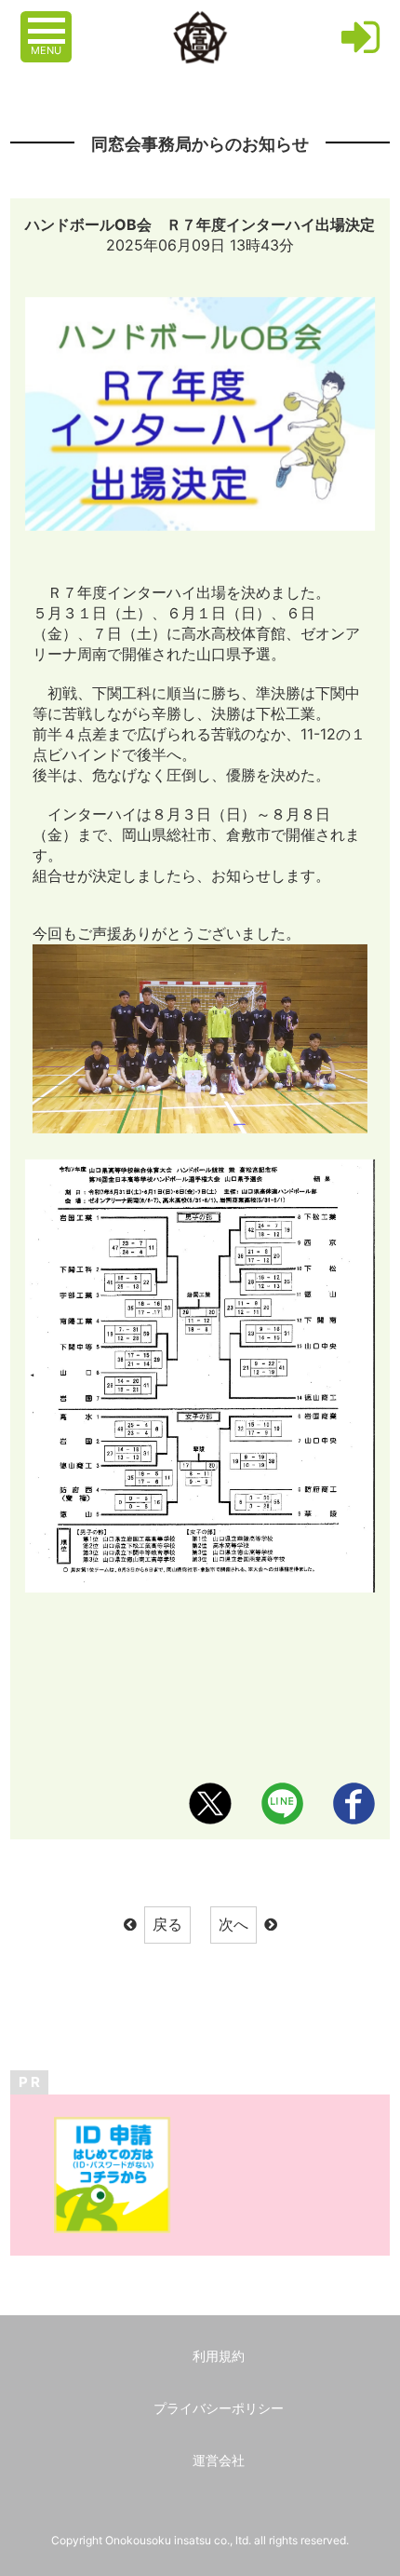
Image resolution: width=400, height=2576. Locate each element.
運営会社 (219, 2460)
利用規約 (219, 2356)
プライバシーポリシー (219, 2408)
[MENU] (48, 21)
